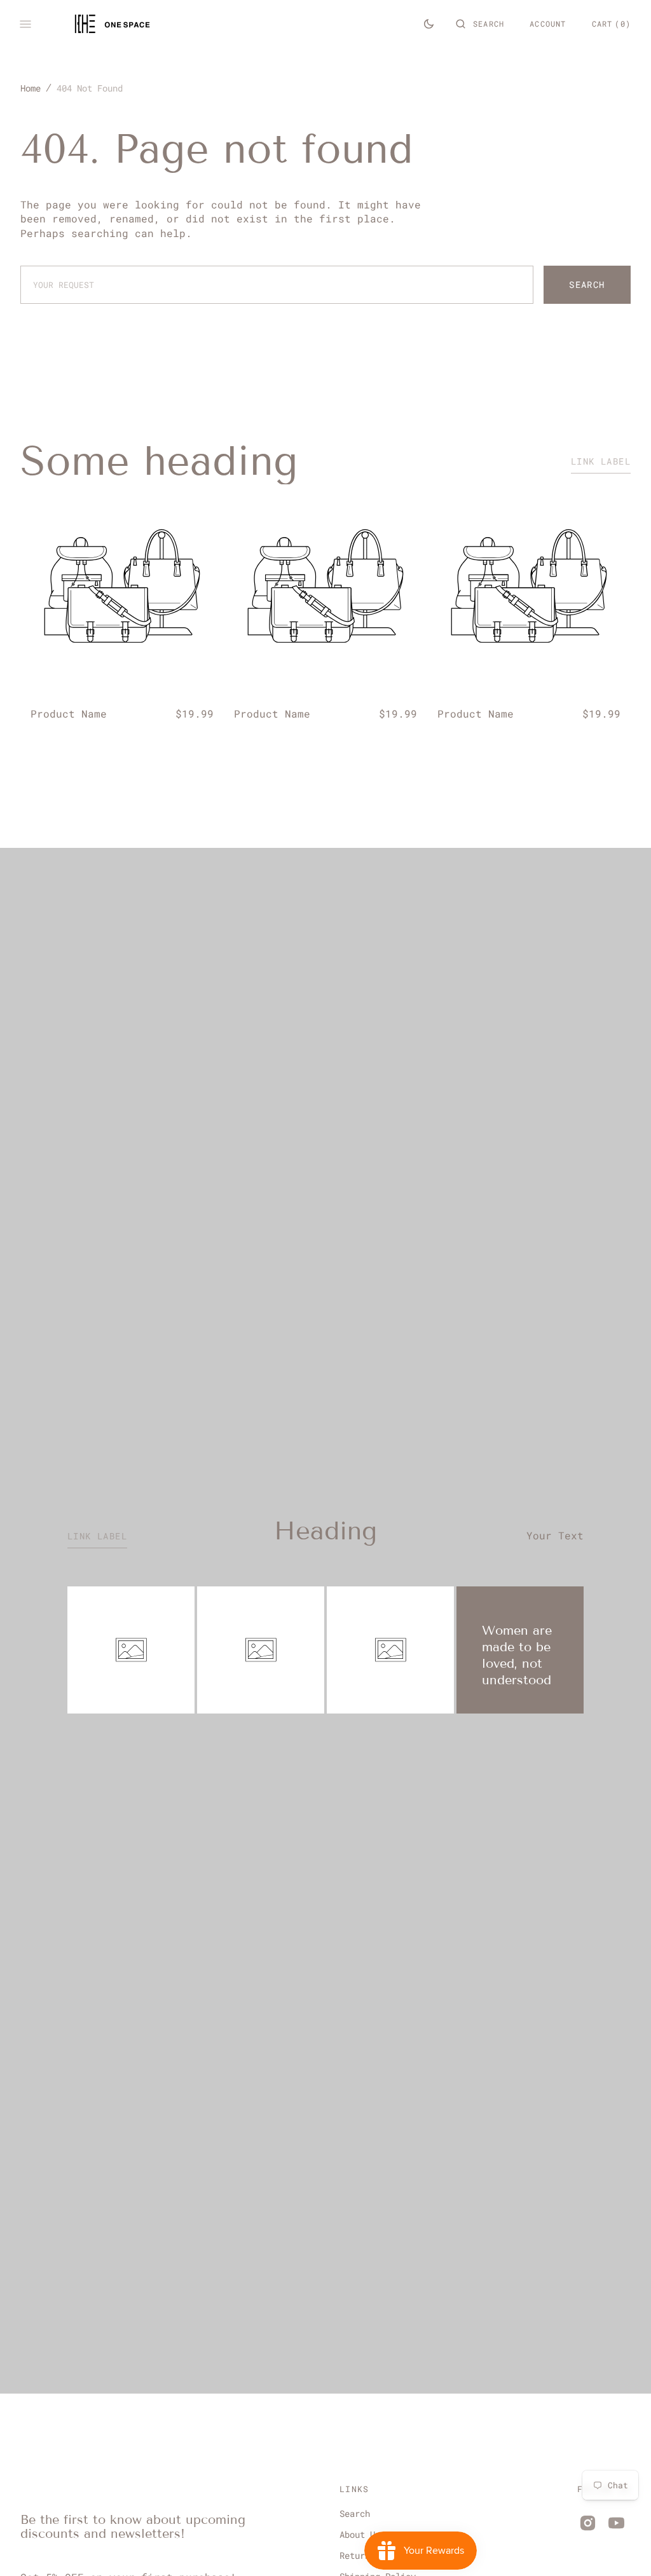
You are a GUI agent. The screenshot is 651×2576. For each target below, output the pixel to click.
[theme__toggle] (429, 24)
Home (31, 88)
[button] (480, 24)
